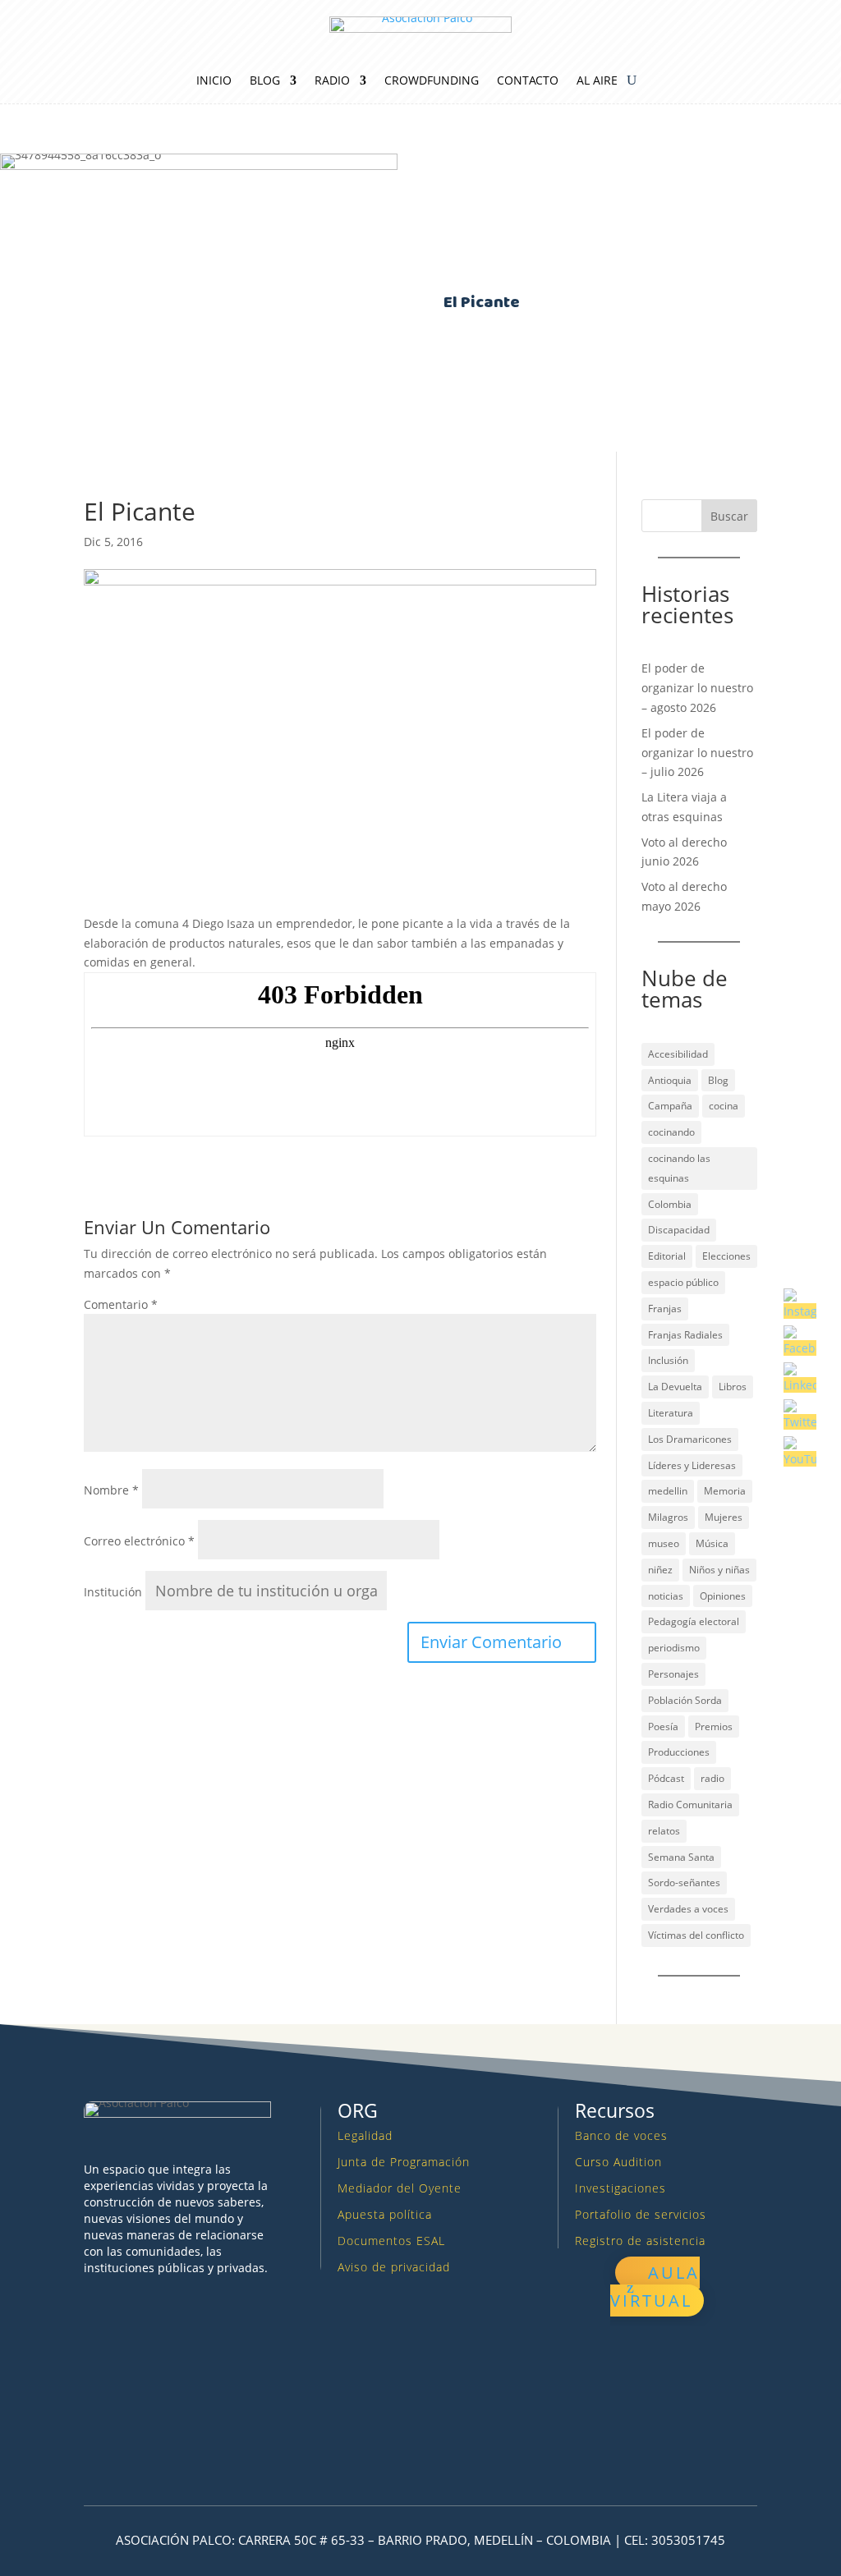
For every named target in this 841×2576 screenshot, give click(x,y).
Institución (113, 1592)
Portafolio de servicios (641, 2214)
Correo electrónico (139, 1541)
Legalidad (365, 2135)
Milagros (668, 1517)
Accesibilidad (678, 1054)
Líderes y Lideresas (692, 1465)
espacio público (683, 1282)
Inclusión (668, 1360)
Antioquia (670, 1080)
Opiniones (723, 1596)
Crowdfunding (432, 81)
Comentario (121, 1304)
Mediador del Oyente (400, 2188)
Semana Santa (681, 1857)
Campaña (670, 1106)
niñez (660, 1570)
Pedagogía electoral (694, 1621)
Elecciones (726, 1256)
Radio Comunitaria (690, 1805)
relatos (664, 1831)
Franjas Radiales (685, 1335)
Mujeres (724, 1517)
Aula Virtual (655, 2287)
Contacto (528, 81)
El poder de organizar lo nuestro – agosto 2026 (697, 688)
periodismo (674, 1648)
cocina (724, 1106)
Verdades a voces (688, 1909)
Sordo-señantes (684, 1883)
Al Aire (597, 81)
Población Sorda (685, 1700)
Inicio (214, 81)
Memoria (725, 1491)
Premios (714, 1727)
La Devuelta (675, 1387)
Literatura (671, 1413)
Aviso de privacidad (394, 2267)
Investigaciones (620, 2188)
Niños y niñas (719, 1570)
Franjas (665, 1309)
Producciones (679, 1752)
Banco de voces (621, 2135)
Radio (332, 81)
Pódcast (666, 1778)
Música (712, 1543)
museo (664, 1543)
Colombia (670, 1204)
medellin (668, 1491)
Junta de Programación (404, 2162)
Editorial (667, 1256)
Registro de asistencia (640, 2241)
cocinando (671, 1132)
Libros (733, 1387)
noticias (666, 1596)
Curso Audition (618, 2162)
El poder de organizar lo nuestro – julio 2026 (697, 753)
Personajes (673, 1674)
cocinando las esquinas (679, 1168)
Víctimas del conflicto (696, 1935)
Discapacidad (679, 1230)
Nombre (111, 1490)
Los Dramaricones (690, 1439)
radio (712, 1778)
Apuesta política (385, 2214)
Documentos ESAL (391, 2241)
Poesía (663, 1727)
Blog (265, 81)
